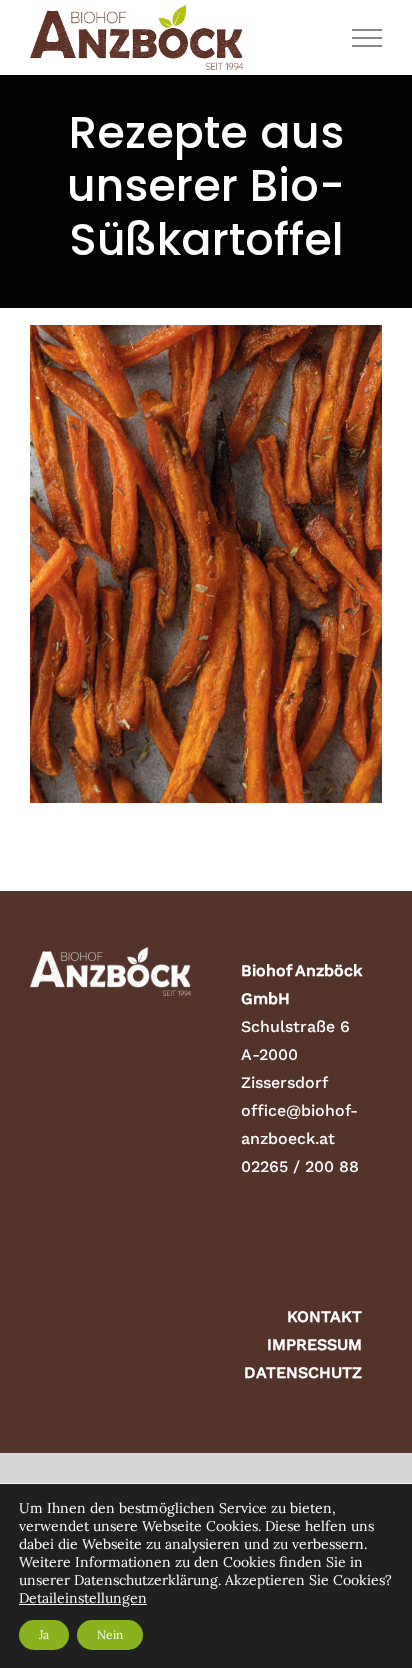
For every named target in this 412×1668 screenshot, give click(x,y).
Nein (110, 1634)
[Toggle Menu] (367, 38)
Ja (44, 1634)
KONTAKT (324, 1316)
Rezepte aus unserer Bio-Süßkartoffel (205, 602)
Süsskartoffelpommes (206, 527)
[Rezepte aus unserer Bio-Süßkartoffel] (206, 564)
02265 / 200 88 (300, 1166)
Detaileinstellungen (83, 1598)
